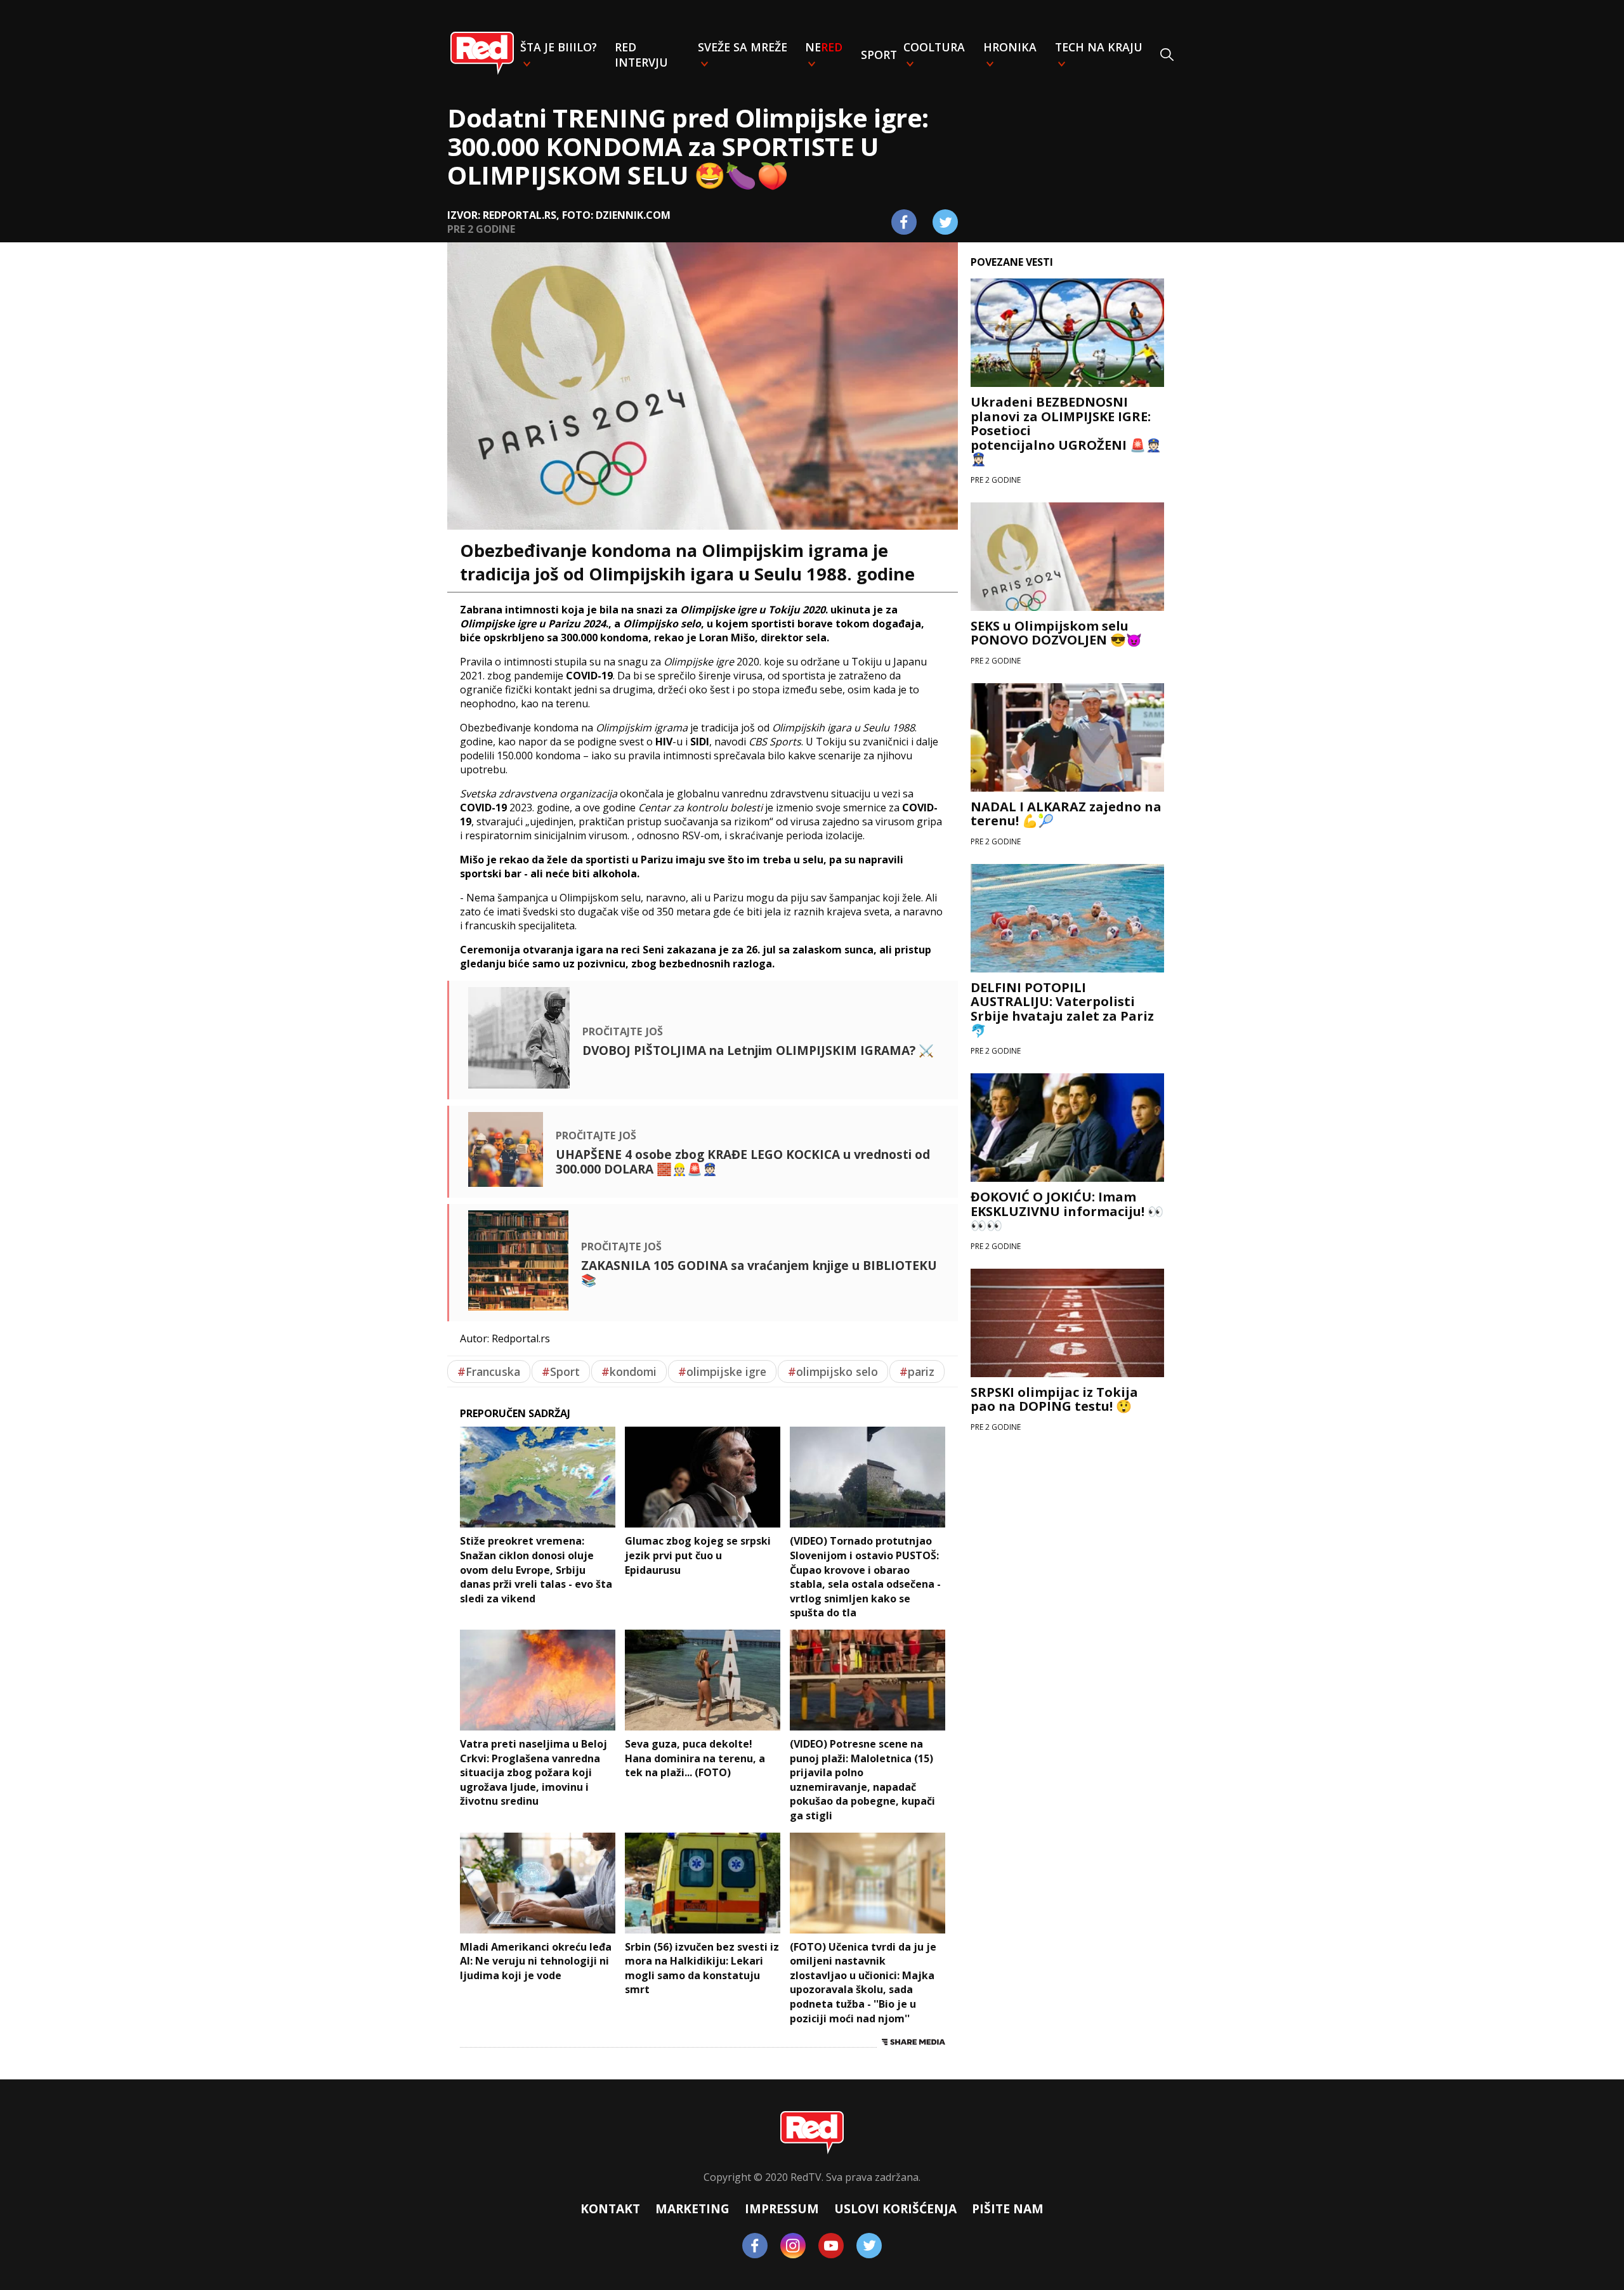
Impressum (782, 2208)
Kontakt (610, 2208)
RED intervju (641, 55)
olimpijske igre (722, 1371)
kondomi (629, 1371)
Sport (879, 55)
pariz (917, 1371)
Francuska (489, 1371)
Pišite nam (1008, 2208)
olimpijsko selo (833, 1371)
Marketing (692, 2208)
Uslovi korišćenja (895, 2208)
